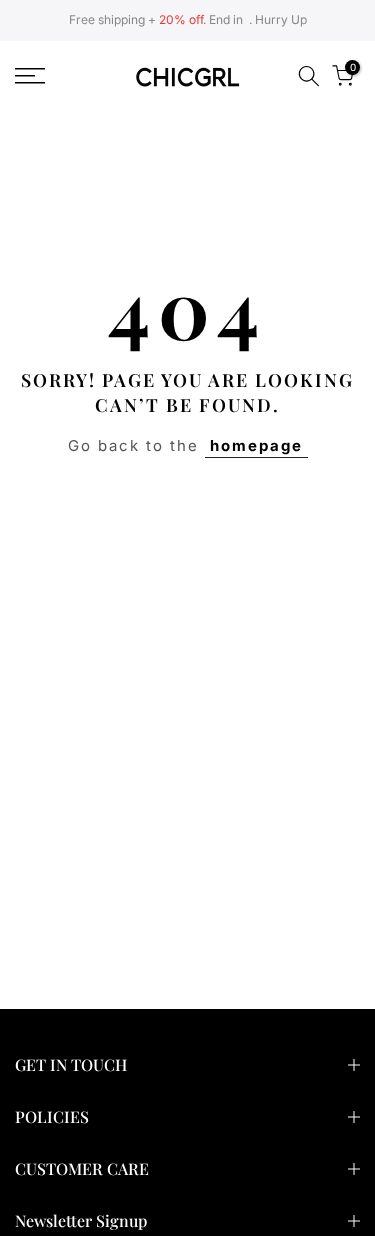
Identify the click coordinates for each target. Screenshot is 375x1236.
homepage (256, 445)
